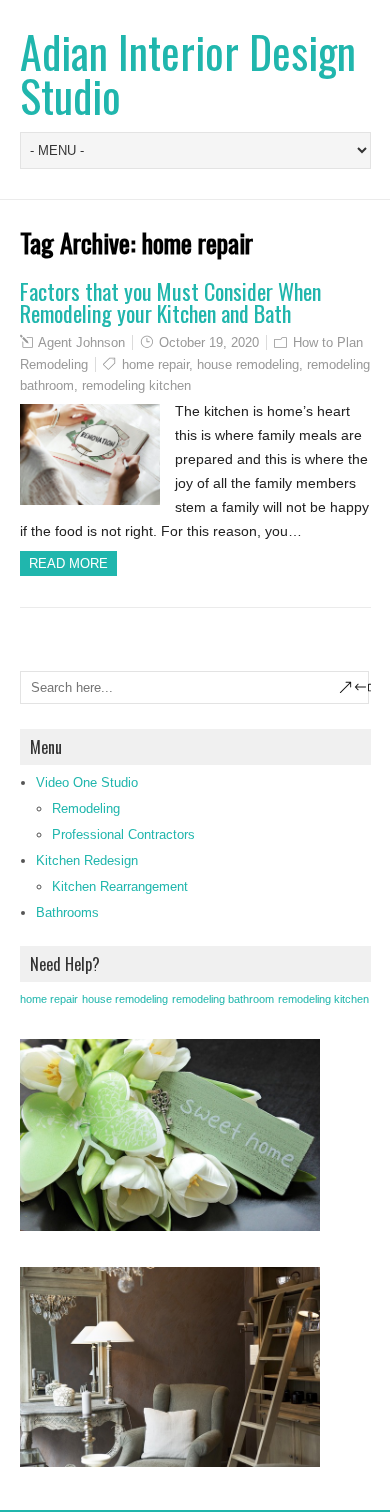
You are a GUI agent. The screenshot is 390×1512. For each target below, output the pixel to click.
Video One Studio (87, 782)
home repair (155, 364)
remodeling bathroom (223, 999)
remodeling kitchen (136, 385)
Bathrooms (67, 912)
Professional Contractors (123, 834)
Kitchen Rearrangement (120, 886)
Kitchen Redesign (87, 860)
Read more (68, 563)
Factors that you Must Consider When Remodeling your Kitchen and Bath (170, 302)
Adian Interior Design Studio (188, 73)
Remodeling (86, 808)
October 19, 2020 (209, 342)
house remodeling (248, 364)
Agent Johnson (81, 342)
